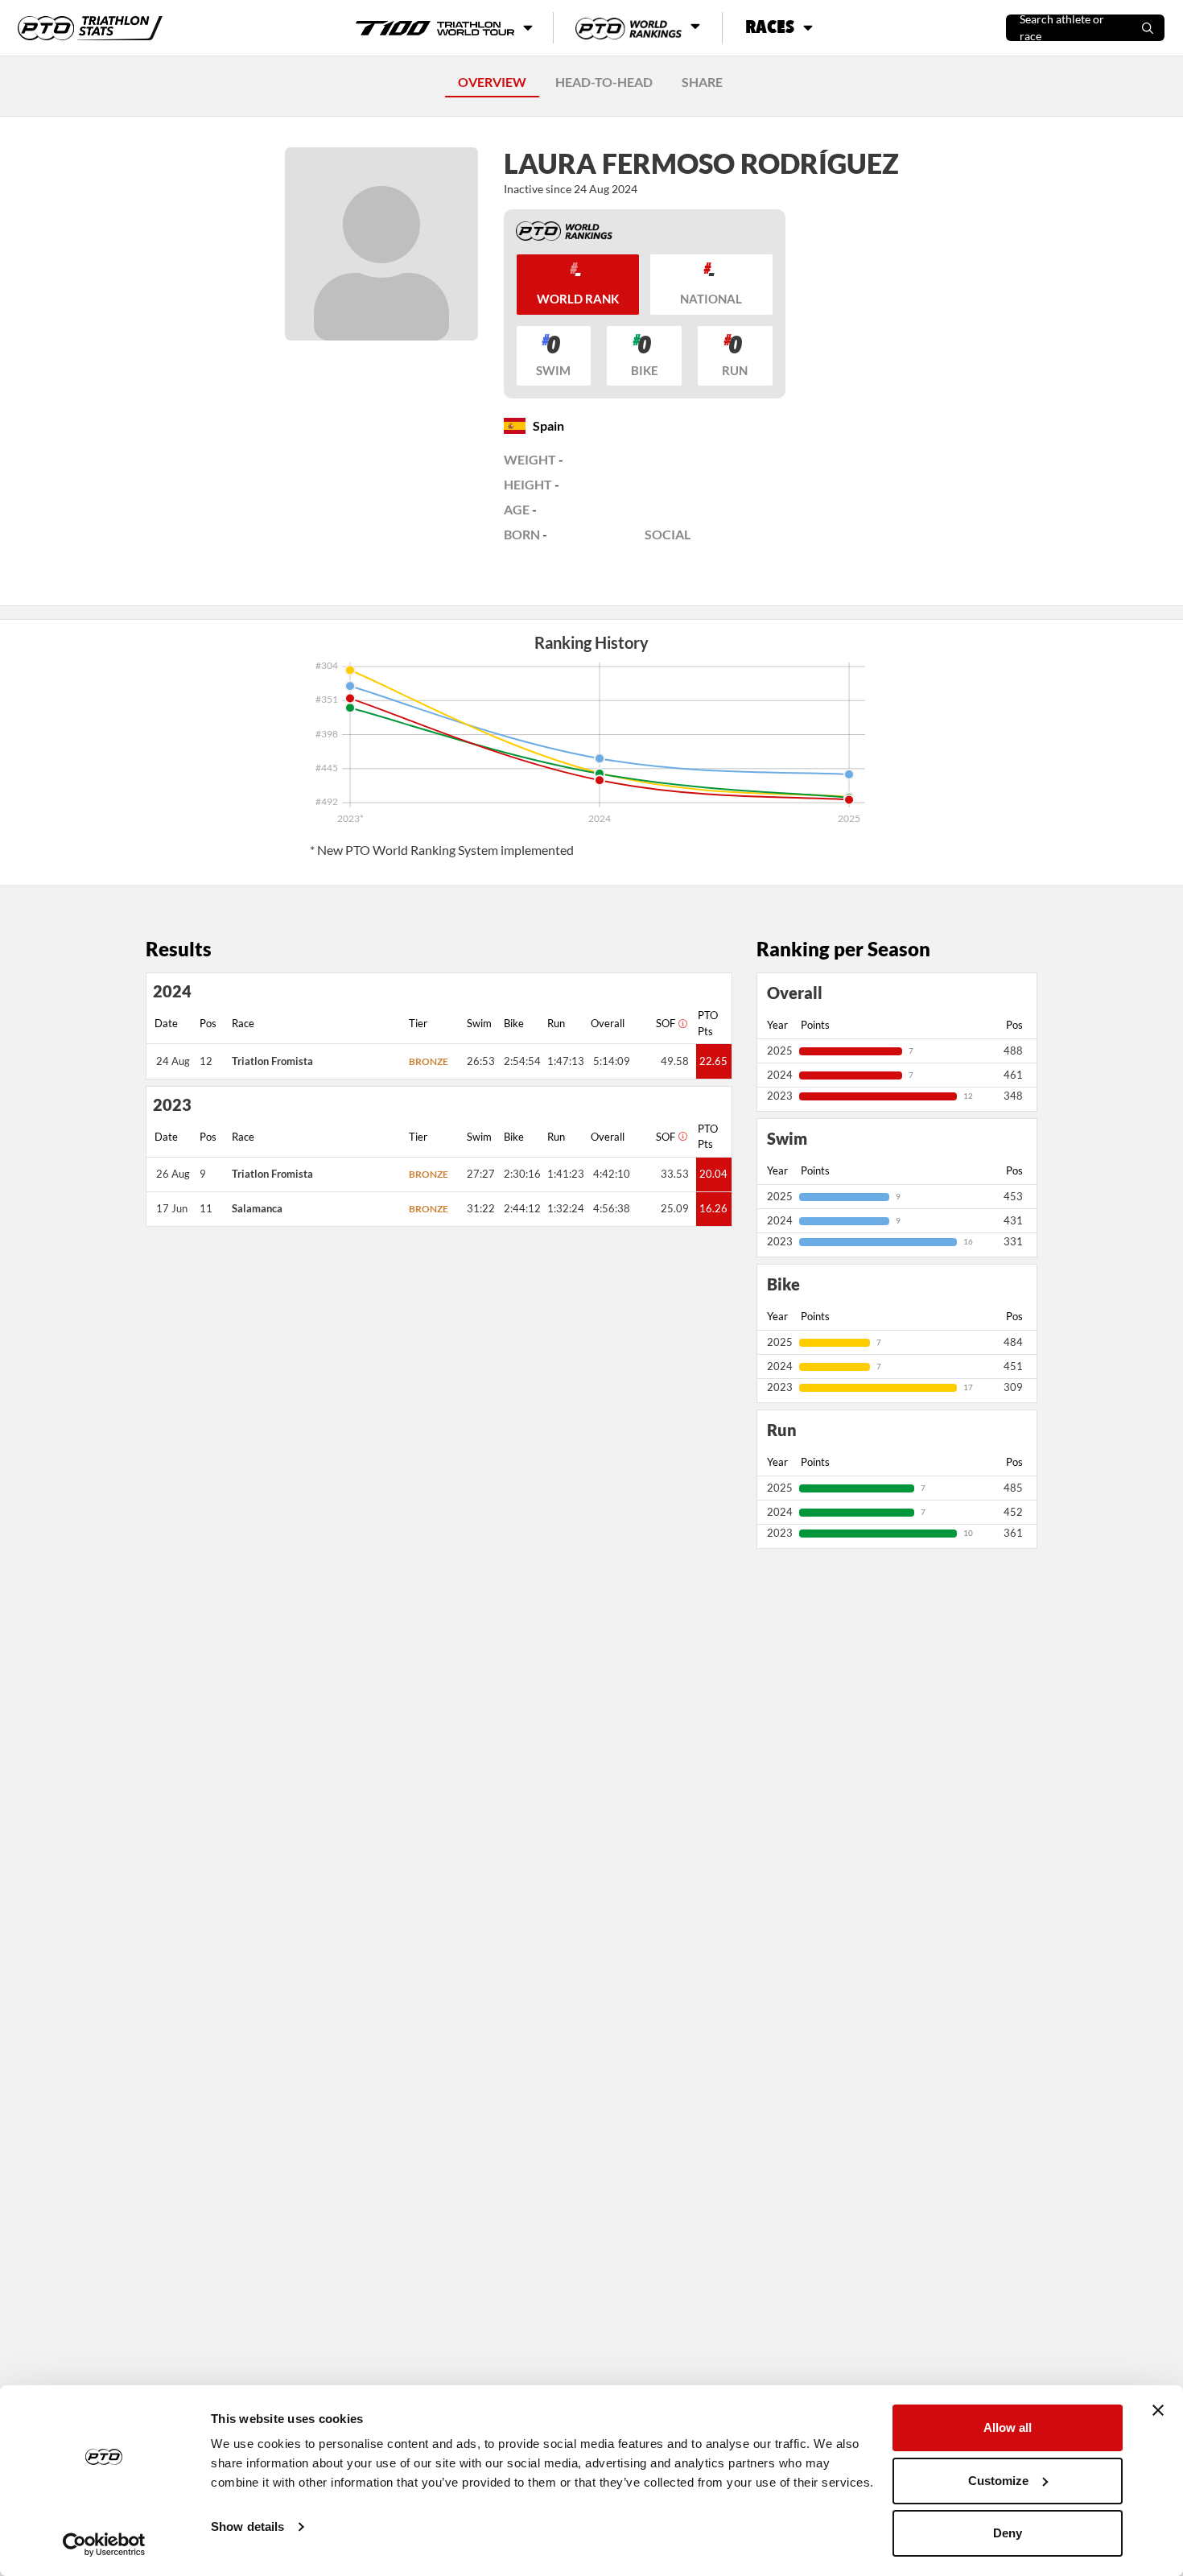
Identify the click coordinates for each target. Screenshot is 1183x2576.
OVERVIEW (492, 82)
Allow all (1008, 2427)
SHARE (702, 82)
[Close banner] (1158, 2410)
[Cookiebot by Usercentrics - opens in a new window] (104, 2545)
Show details (247, 2526)
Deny (1008, 2533)
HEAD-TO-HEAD (604, 82)
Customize (998, 2481)
